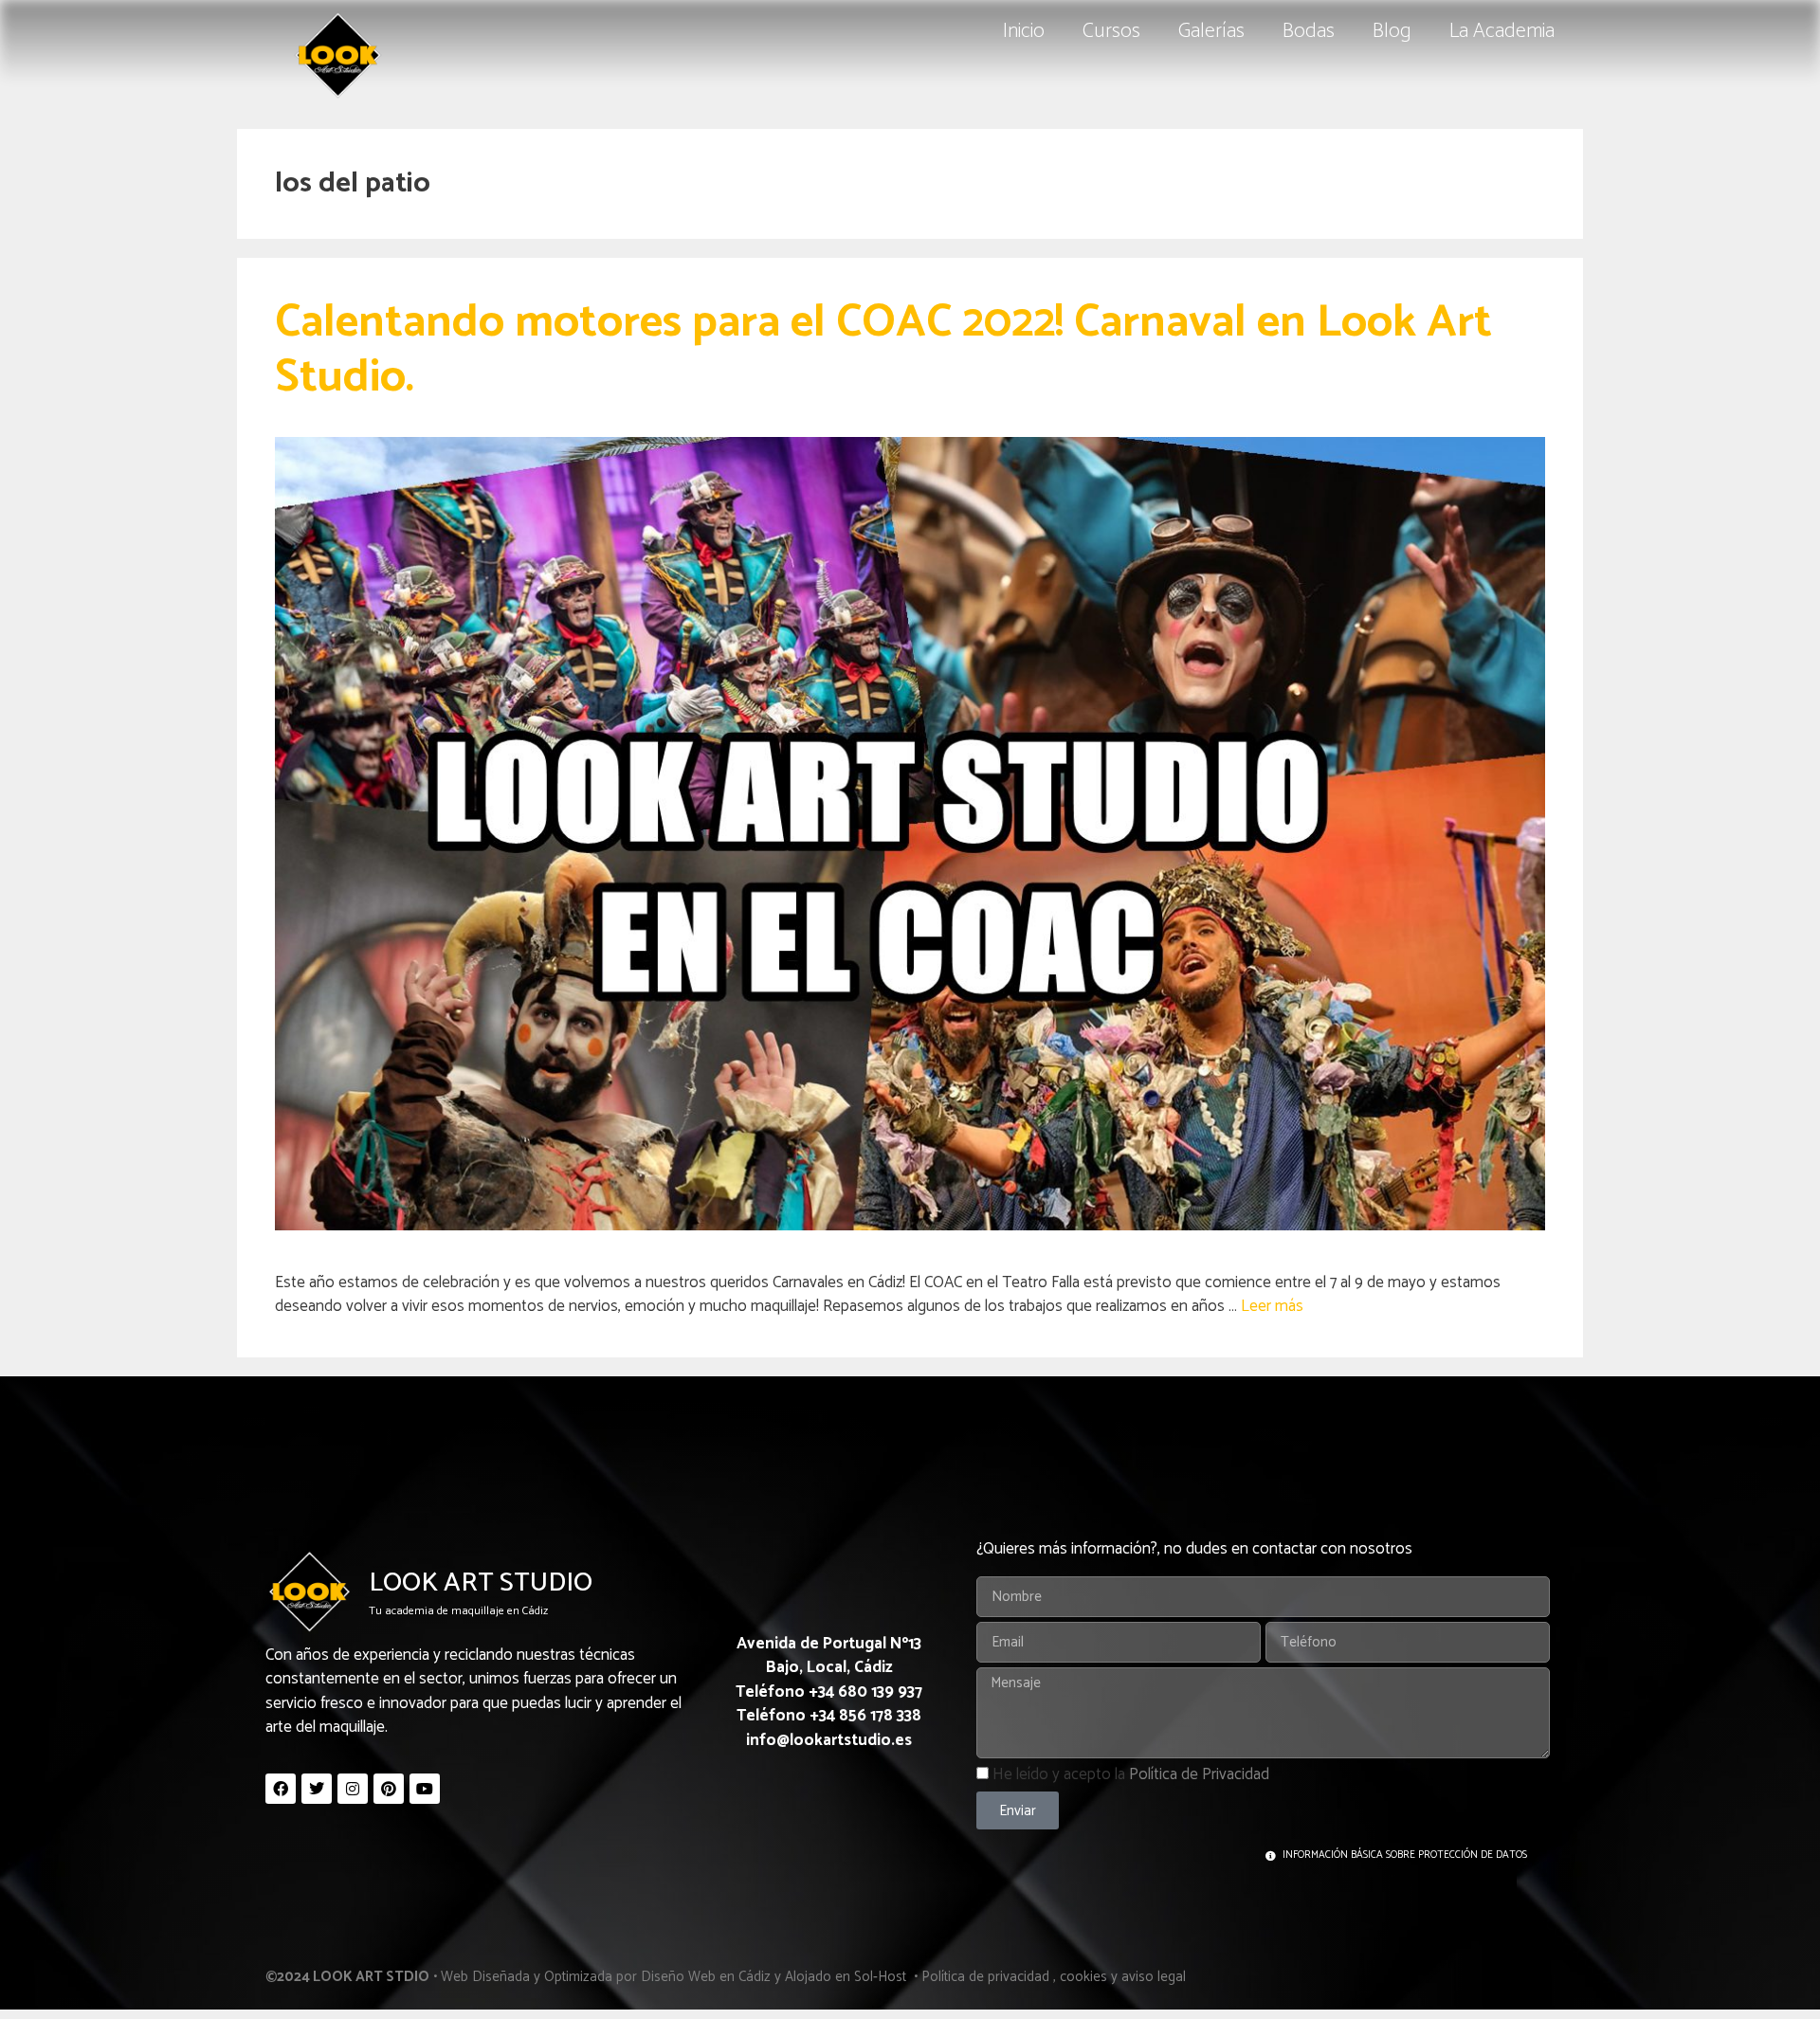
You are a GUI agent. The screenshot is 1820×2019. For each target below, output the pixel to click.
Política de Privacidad (1199, 1774)
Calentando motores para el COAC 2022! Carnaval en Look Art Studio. (883, 350)
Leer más (1272, 1306)
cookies (1083, 1977)
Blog (1392, 31)
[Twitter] (317, 1789)
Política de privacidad (985, 1977)
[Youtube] (425, 1789)
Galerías (1211, 31)
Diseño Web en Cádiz (706, 1977)
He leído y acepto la (1131, 1774)
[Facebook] (281, 1789)
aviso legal (1154, 1977)
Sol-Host (882, 1977)
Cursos (1111, 31)
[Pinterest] (389, 1789)
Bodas (1309, 31)
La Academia (1502, 31)
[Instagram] (353, 1789)
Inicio (1024, 31)
